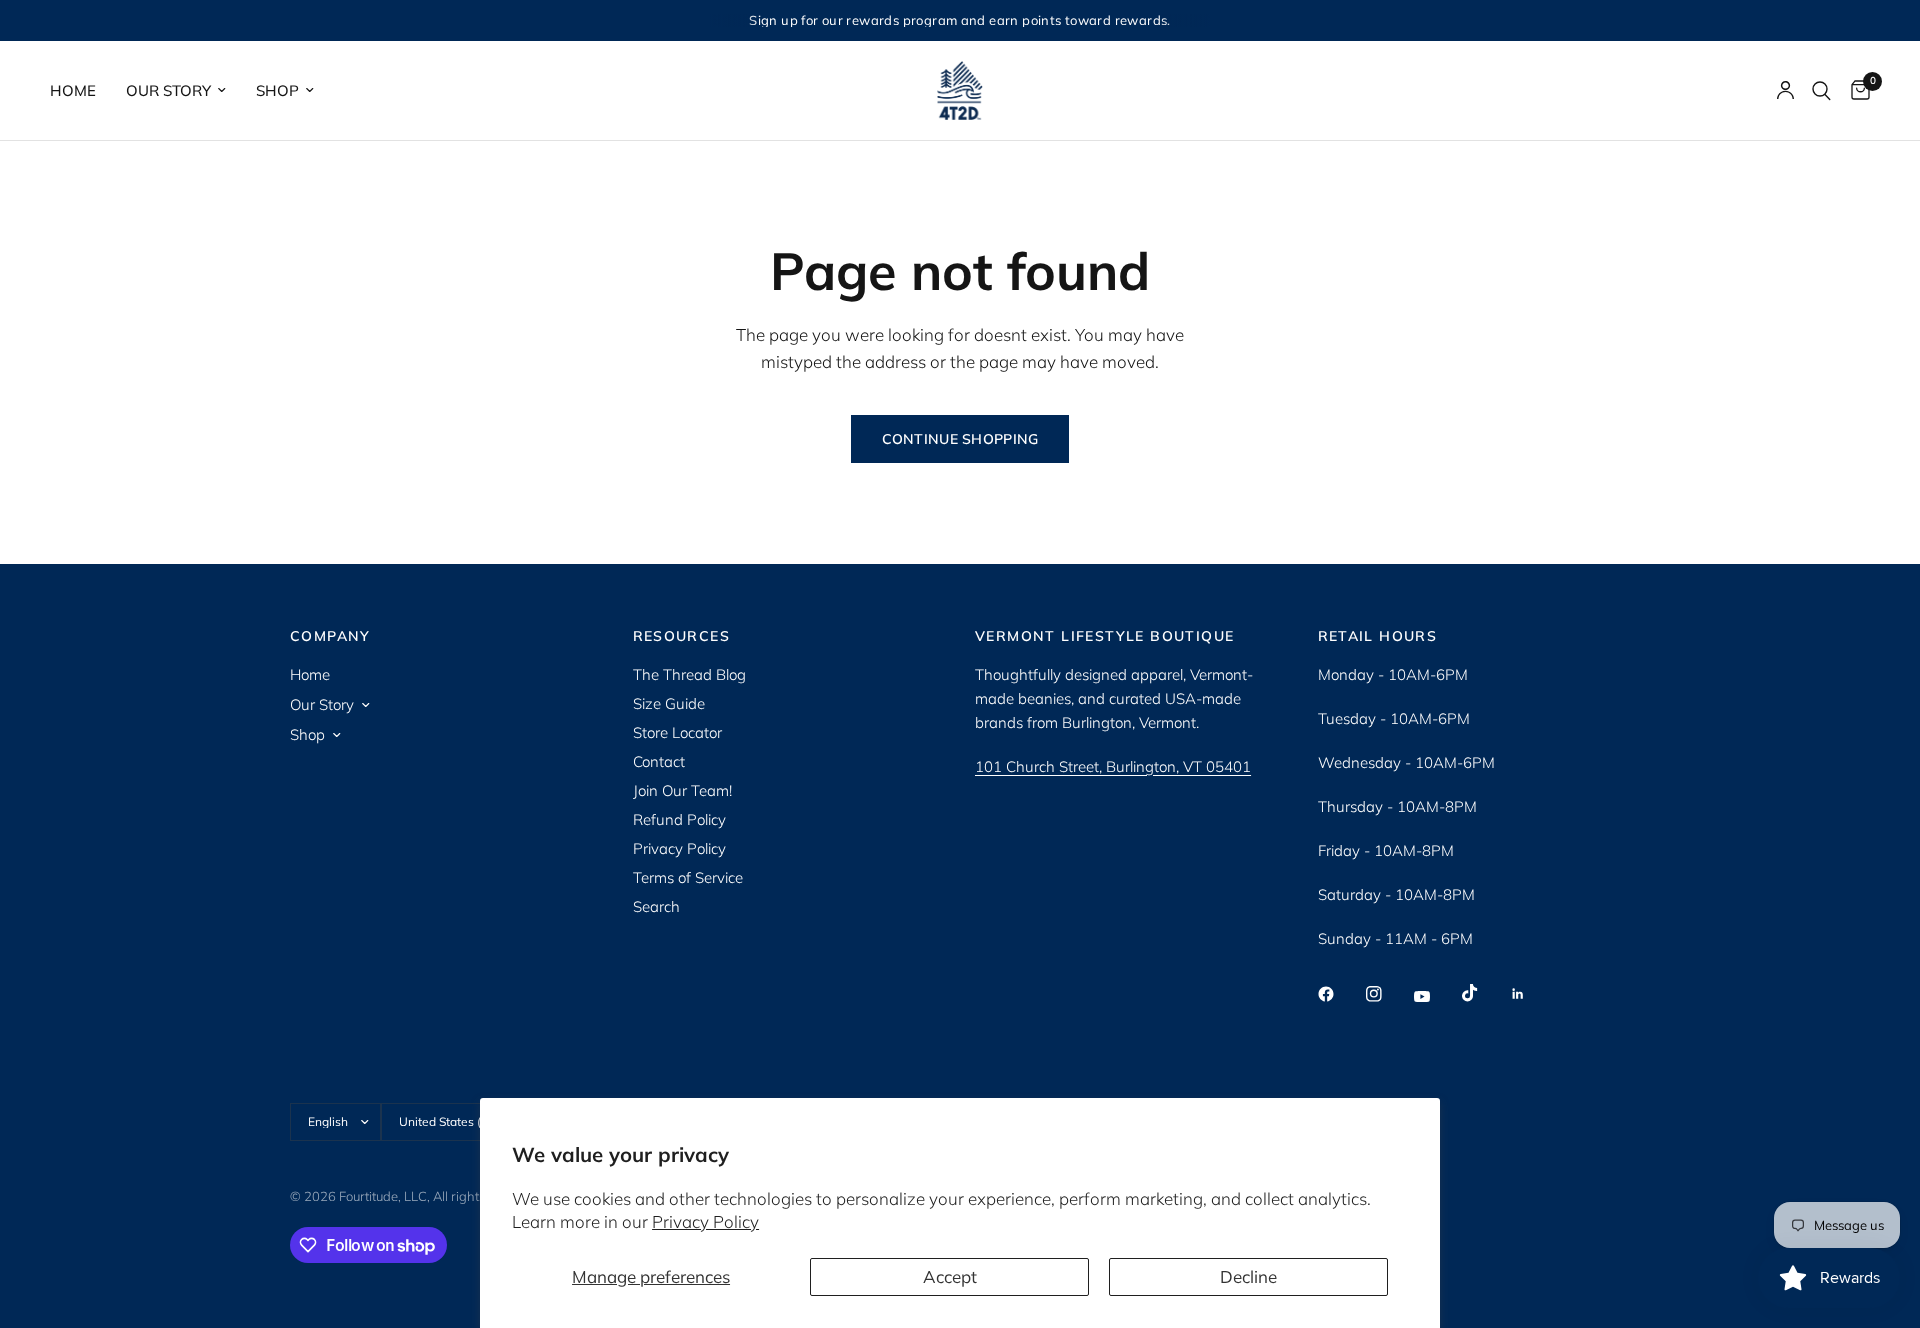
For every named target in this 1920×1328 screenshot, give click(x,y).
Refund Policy (679, 819)
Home (73, 90)
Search (656, 906)
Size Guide (669, 703)
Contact (659, 761)
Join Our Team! (682, 790)
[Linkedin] (1532, 994)
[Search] (1821, 90)
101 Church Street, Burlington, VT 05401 (1113, 766)
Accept (950, 1276)
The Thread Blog (689, 674)
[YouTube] (1436, 996)
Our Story (168, 90)
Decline (1248, 1276)
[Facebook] (1340, 994)
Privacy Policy (705, 1221)
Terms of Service (688, 877)
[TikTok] (1484, 993)
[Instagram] (1388, 994)
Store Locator (677, 732)
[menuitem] (80, 91)
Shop (277, 90)
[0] (1855, 90)
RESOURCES (682, 636)
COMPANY (330, 636)
